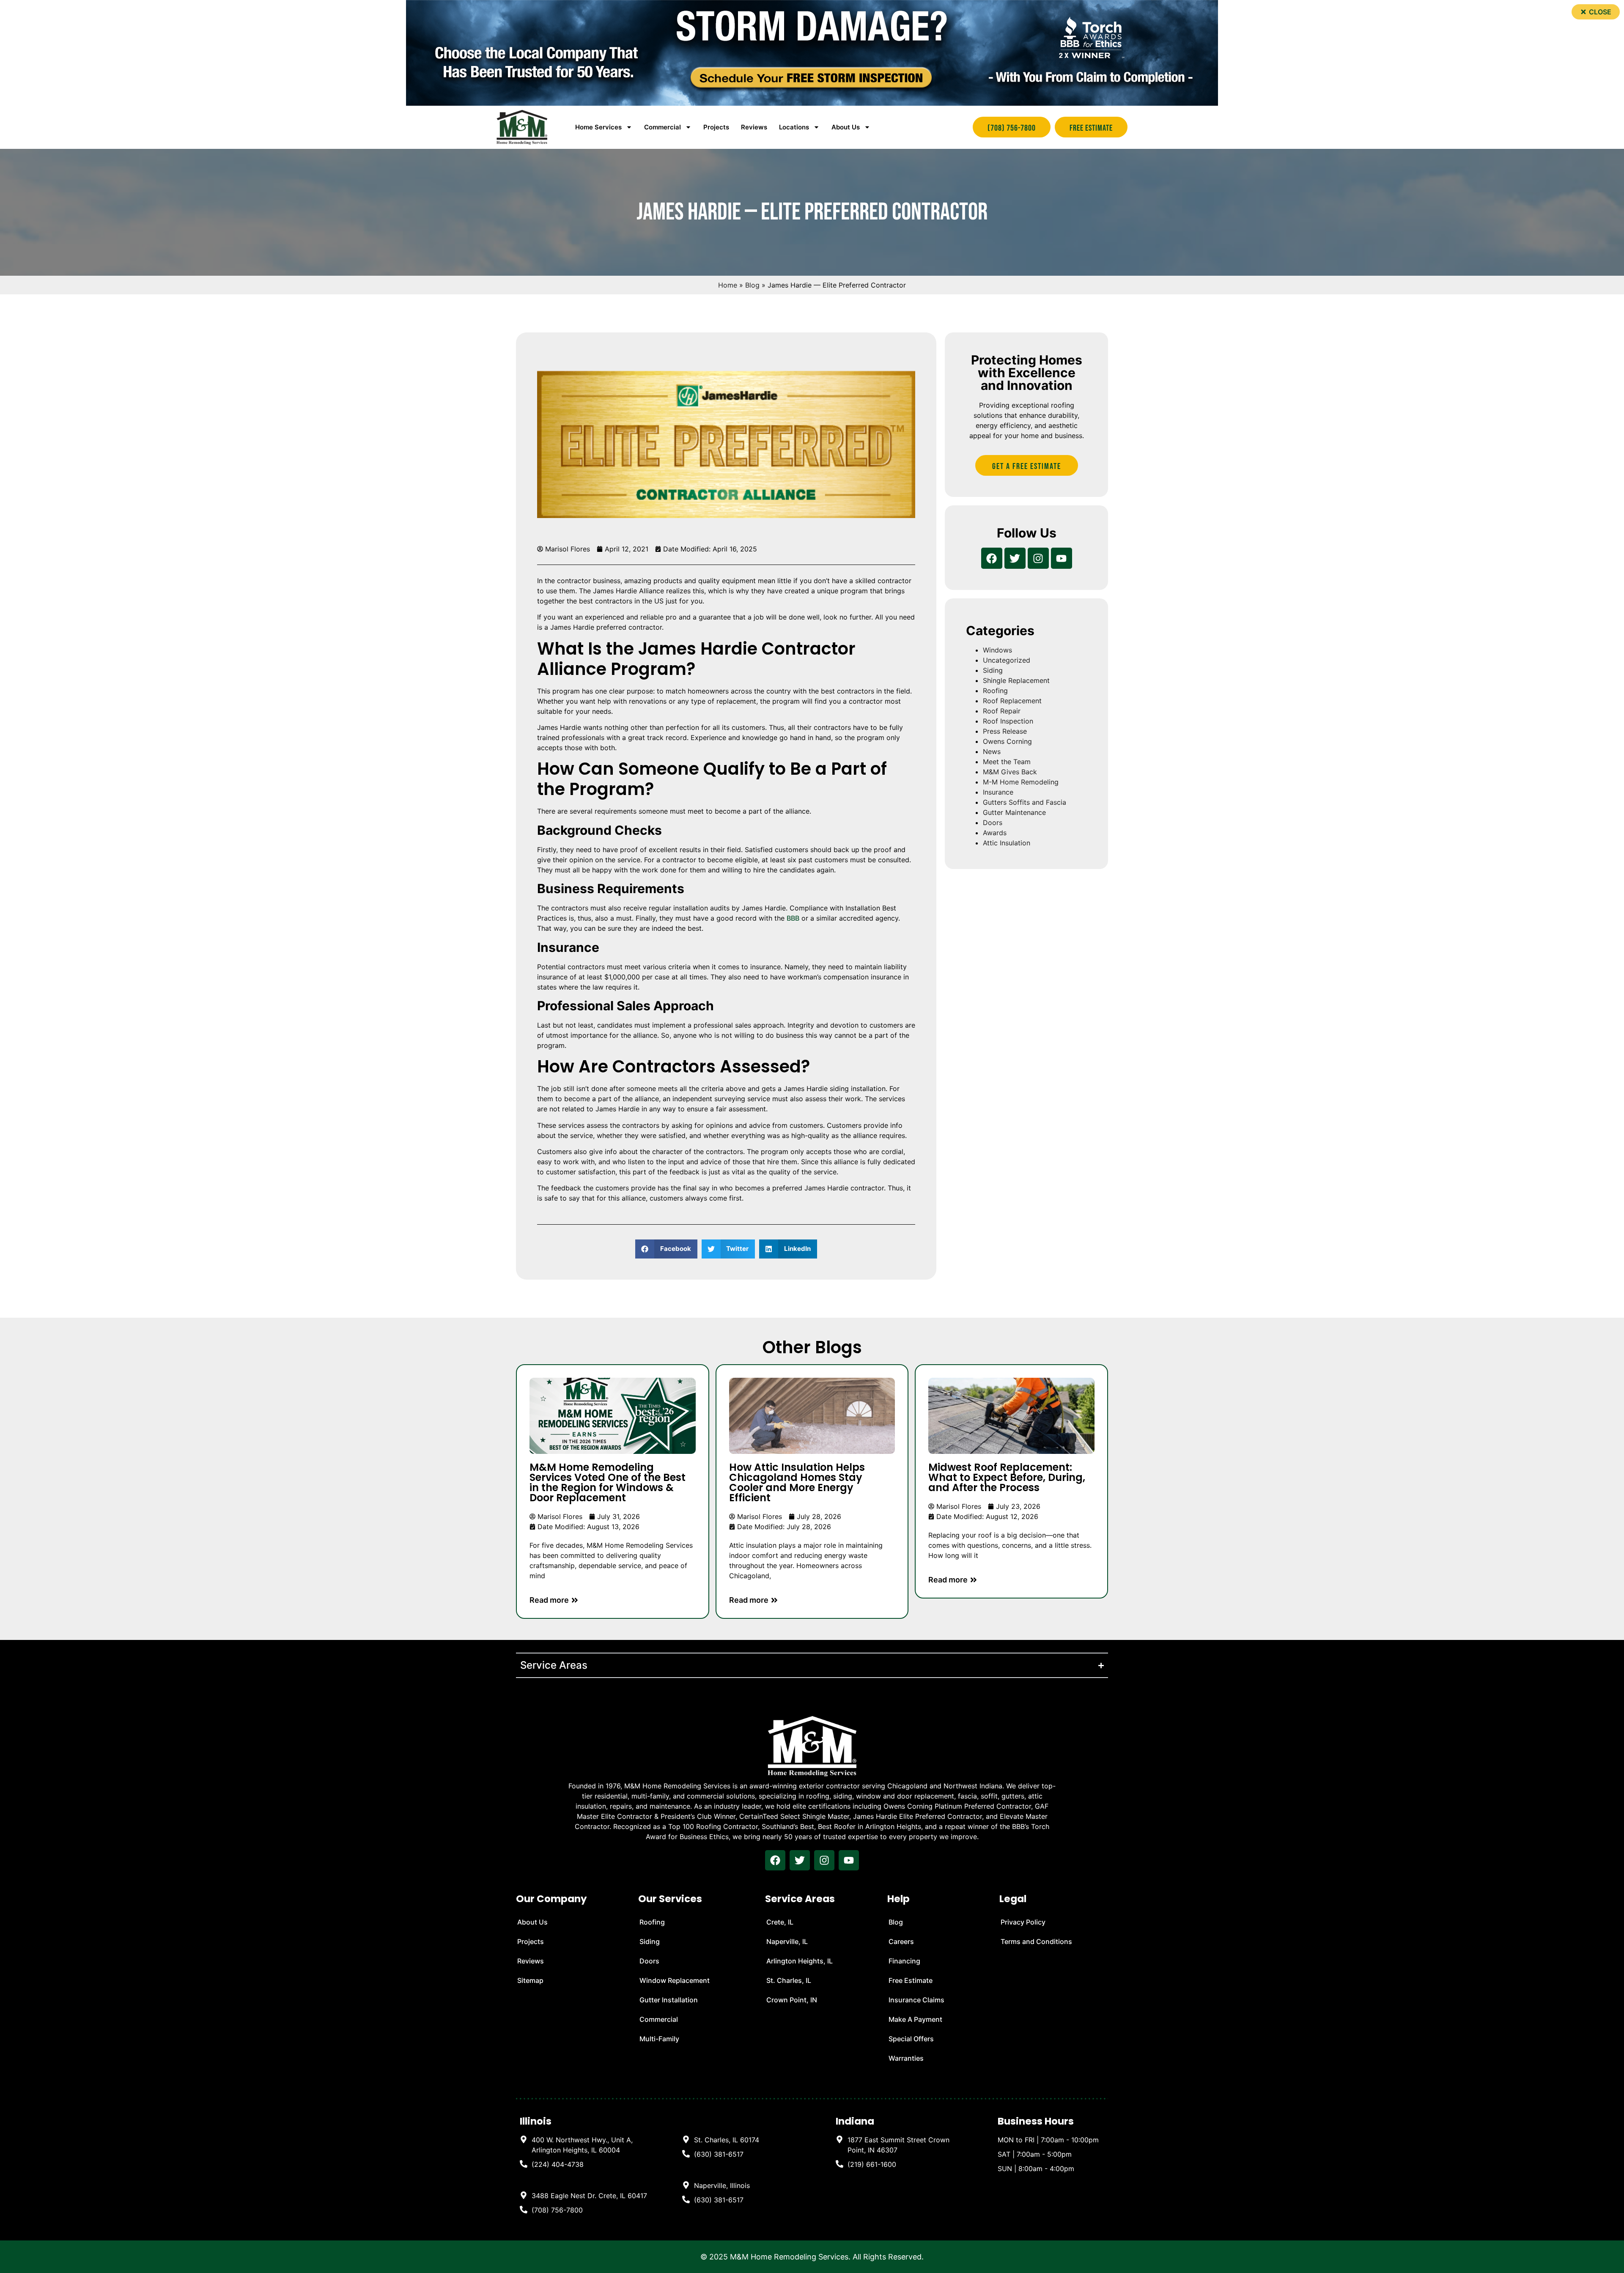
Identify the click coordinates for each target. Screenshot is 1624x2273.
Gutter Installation (669, 2000)
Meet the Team (1007, 762)
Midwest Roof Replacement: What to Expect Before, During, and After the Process (1007, 1477)
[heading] (584, 2145)
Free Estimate (911, 1980)
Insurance (998, 792)
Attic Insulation (1007, 843)
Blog (752, 285)
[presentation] (775, 1860)
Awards (995, 833)
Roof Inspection (1008, 721)
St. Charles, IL (789, 1980)
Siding (993, 670)
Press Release (1005, 731)
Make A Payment (915, 2019)
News (992, 751)
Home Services (598, 127)
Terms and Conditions (1036, 1941)
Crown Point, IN (792, 2000)
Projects (716, 127)
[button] (1596, 12)
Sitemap (530, 1980)
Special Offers (911, 2039)
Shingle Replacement (1016, 680)
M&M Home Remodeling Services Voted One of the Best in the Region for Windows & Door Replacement (608, 1482)
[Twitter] (1015, 558)
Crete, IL (780, 1922)
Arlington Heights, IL (800, 1961)
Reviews (754, 127)
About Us (846, 127)
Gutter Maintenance (1014, 812)
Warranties (906, 2058)
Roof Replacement (1012, 701)
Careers (901, 1941)
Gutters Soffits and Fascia (1025, 802)
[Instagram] (1038, 558)
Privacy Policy (1023, 1922)
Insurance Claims (916, 2000)
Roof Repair (1002, 711)
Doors (993, 823)
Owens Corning (1007, 741)
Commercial (659, 2019)
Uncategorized (1007, 660)
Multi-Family (659, 2039)
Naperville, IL (787, 1941)
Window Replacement (675, 1980)
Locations (794, 127)
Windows (997, 650)
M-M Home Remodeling (1021, 782)
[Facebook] (992, 558)
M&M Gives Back (1010, 772)
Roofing (995, 691)
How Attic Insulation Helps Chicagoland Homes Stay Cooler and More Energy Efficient (797, 1482)
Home (728, 285)
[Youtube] (1062, 558)
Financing (904, 1961)
